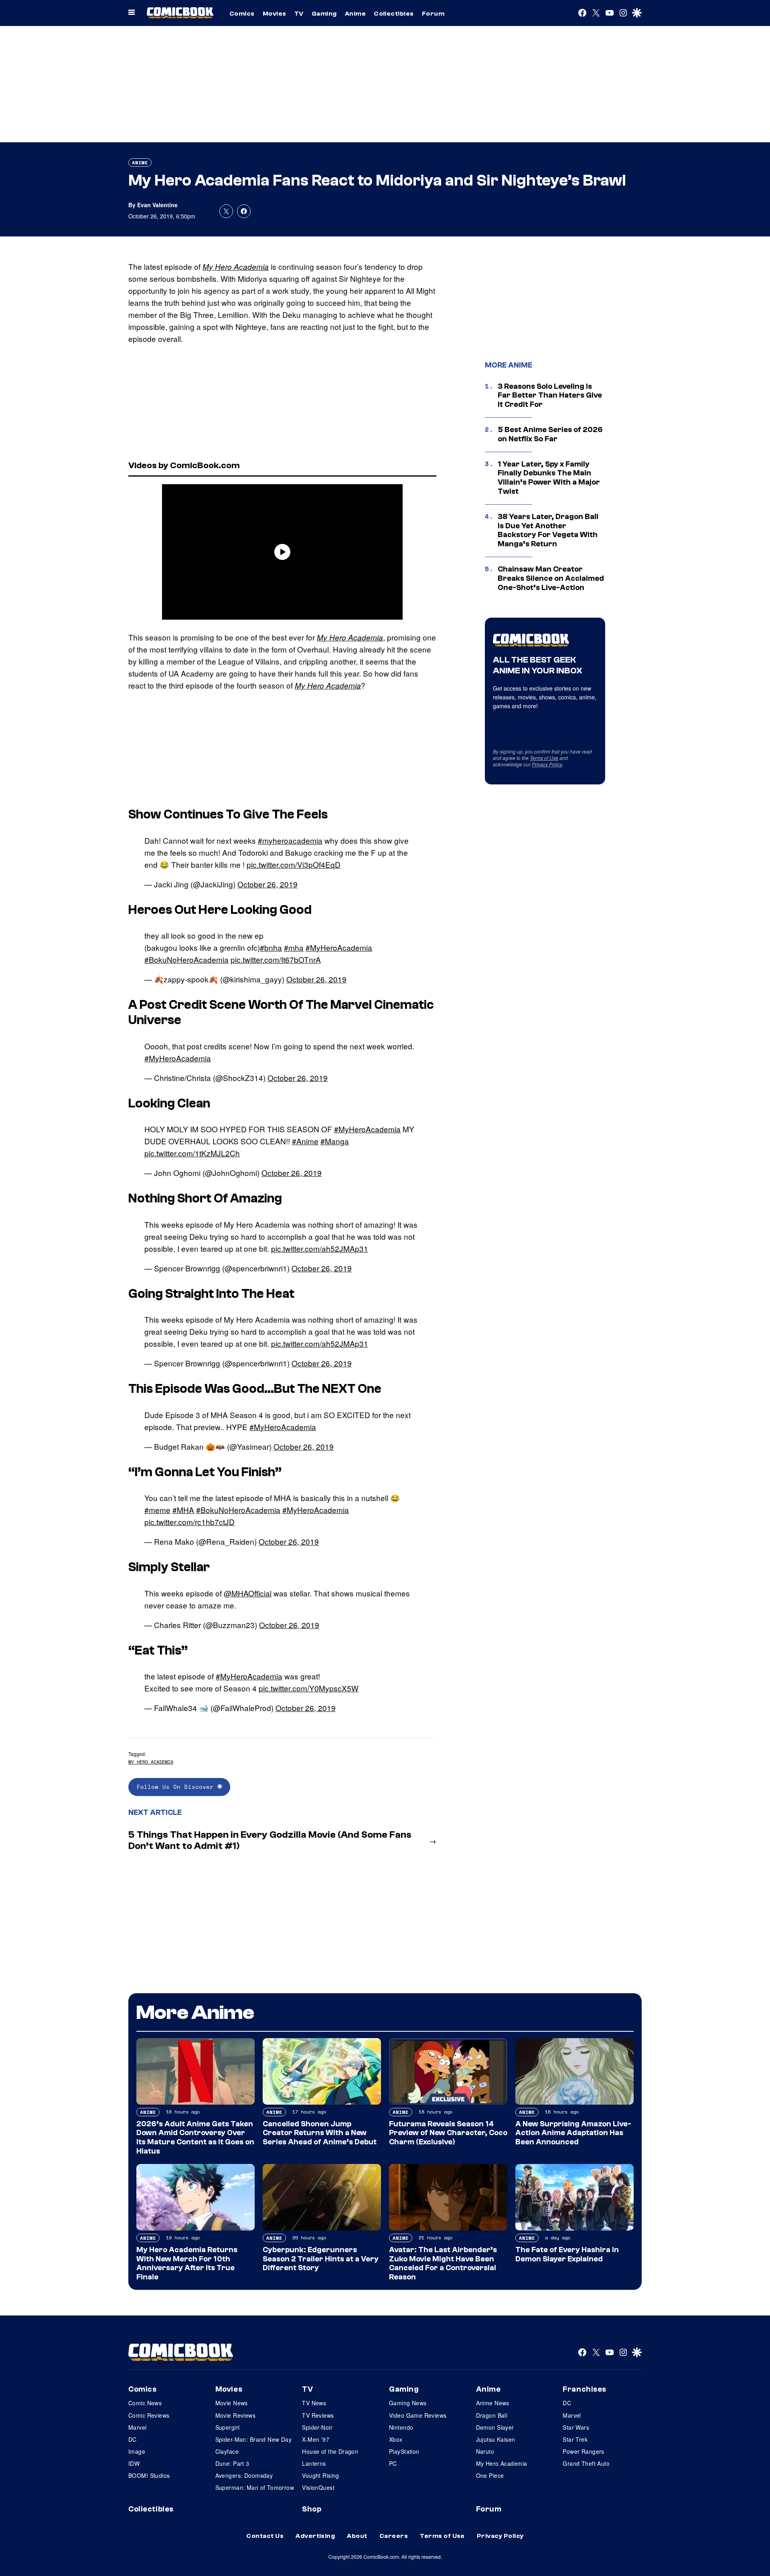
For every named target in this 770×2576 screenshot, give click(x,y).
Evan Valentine (157, 205)
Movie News (232, 2403)
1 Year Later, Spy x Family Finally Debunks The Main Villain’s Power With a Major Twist (549, 478)
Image (137, 2451)
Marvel (138, 2427)
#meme (157, 1510)
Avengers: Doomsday (244, 2475)
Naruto (485, 2451)
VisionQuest (318, 2487)
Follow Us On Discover (177, 1787)
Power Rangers (583, 2451)
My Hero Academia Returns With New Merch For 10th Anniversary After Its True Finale (187, 2263)
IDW (134, 2463)
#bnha (271, 947)
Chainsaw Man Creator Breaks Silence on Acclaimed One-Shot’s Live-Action (551, 578)
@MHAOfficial (248, 1593)
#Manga (335, 1141)
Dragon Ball (492, 2415)
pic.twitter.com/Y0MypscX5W (309, 1688)
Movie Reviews (235, 2415)
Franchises (585, 2389)
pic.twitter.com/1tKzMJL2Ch (192, 1153)
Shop (312, 2509)
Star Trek (575, 2439)
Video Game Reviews (418, 2415)
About (357, 2536)
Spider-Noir (317, 2427)
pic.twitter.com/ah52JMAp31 (320, 1248)
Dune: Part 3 (232, 2463)
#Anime (305, 1141)
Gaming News (408, 2403)
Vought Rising (320, 2475)
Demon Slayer (495, 2427)
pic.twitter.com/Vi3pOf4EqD (294, 864)
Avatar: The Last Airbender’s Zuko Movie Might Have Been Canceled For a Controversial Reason (443, 2263)
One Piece (490, 2475)
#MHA (183, 1510)
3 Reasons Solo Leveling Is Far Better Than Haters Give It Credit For (550, 396)
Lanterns (314, 2463)
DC (133, 2439)
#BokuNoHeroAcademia (186, 959)
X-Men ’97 (316, 2439)
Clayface (227, 2451)
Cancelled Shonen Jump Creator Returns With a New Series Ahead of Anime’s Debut (320, 2133)
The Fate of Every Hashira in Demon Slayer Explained (567, 2254)
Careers (394, 2536)
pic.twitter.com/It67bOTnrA (276, 959)
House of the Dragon (330, 2451)
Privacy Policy (547, 764)
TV (299, 14)
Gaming (324, 14)
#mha (294, 947)
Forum (433, 14)
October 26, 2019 (267, 884)
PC (393, 2463)
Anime (355, 14)
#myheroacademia (290, 840)
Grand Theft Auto (586, 2463)
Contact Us (265, 2536)
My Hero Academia (236, 267)
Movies (275, 14)
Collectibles (394, 14)
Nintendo (401, 2427)
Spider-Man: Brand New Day (254, 2439)
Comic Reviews (149, 2415)
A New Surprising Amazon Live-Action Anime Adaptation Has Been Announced (573, 2133)
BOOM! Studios (149, 2475)
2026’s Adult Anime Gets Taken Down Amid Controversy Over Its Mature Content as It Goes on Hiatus (195, 2138)
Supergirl (228, 2427)
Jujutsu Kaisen (496, 2439)
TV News (314, 2403)
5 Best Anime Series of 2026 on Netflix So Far (550, 434)
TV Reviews (318, 2415)
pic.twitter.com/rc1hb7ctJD (189, 1522)
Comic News (145, 2403)
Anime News (493, 2403)
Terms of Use (544, 758)
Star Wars (576, 2427)
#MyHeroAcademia (339, 947)
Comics (242, 14)
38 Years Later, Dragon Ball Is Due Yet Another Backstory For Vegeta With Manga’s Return (548, 530)
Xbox (396, 2439)
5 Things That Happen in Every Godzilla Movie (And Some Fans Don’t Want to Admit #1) (270, 1841)
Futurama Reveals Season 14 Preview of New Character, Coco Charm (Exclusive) (448, 2133)
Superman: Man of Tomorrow (255, 2487)
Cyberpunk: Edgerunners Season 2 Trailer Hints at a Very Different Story (321, 2259)
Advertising (315, 2536)
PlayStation (404, 2451)
